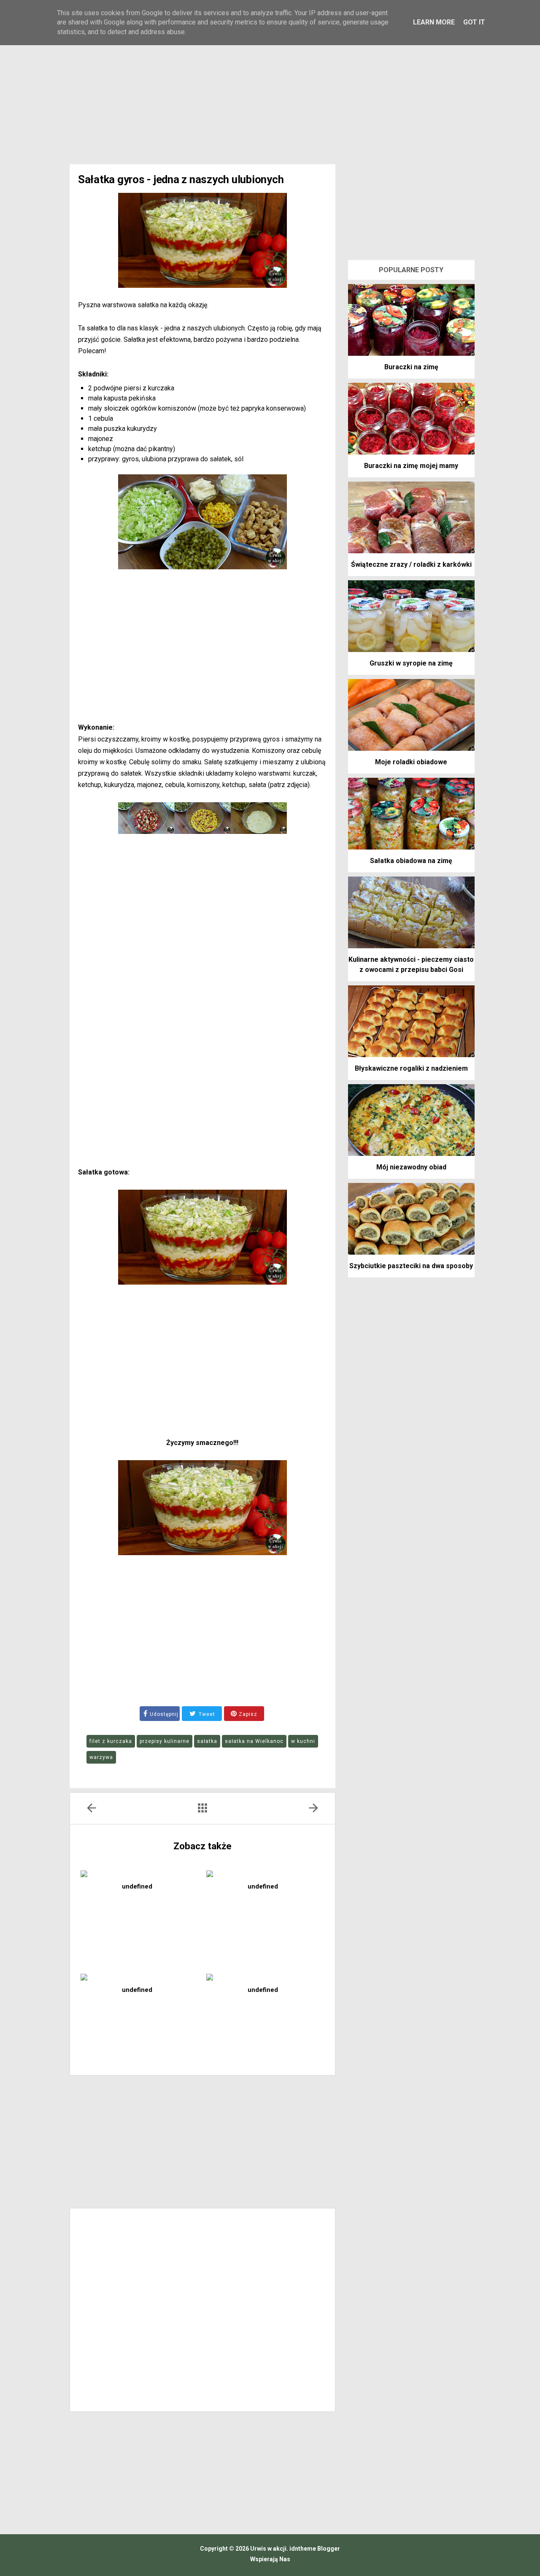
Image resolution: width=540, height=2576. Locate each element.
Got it (474, 22)
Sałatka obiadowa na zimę (411, 861)
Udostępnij (164, 1714)
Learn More (434, 22)
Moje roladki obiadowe (411, 762)
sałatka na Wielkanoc (254, 1741)
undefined (137, 1886)
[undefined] (139, 1873)
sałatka (207, 1741)
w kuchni (303, 1741)
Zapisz (247, 1714)
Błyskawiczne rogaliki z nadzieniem (411, 1068)
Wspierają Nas (270, 2559)
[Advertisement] (270, 92)
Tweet (206, 1714)
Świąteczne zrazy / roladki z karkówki (411, 564)
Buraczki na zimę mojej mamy (411, 466)
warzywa (101, 1757)
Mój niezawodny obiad (411, 1167)
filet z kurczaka (111, 1741)
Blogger (328, 2549)
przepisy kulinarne (165, 1741)
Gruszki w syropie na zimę (411, 663)
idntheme (303, 2549)
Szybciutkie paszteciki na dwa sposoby (411, 1266)
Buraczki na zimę (411, 367)
